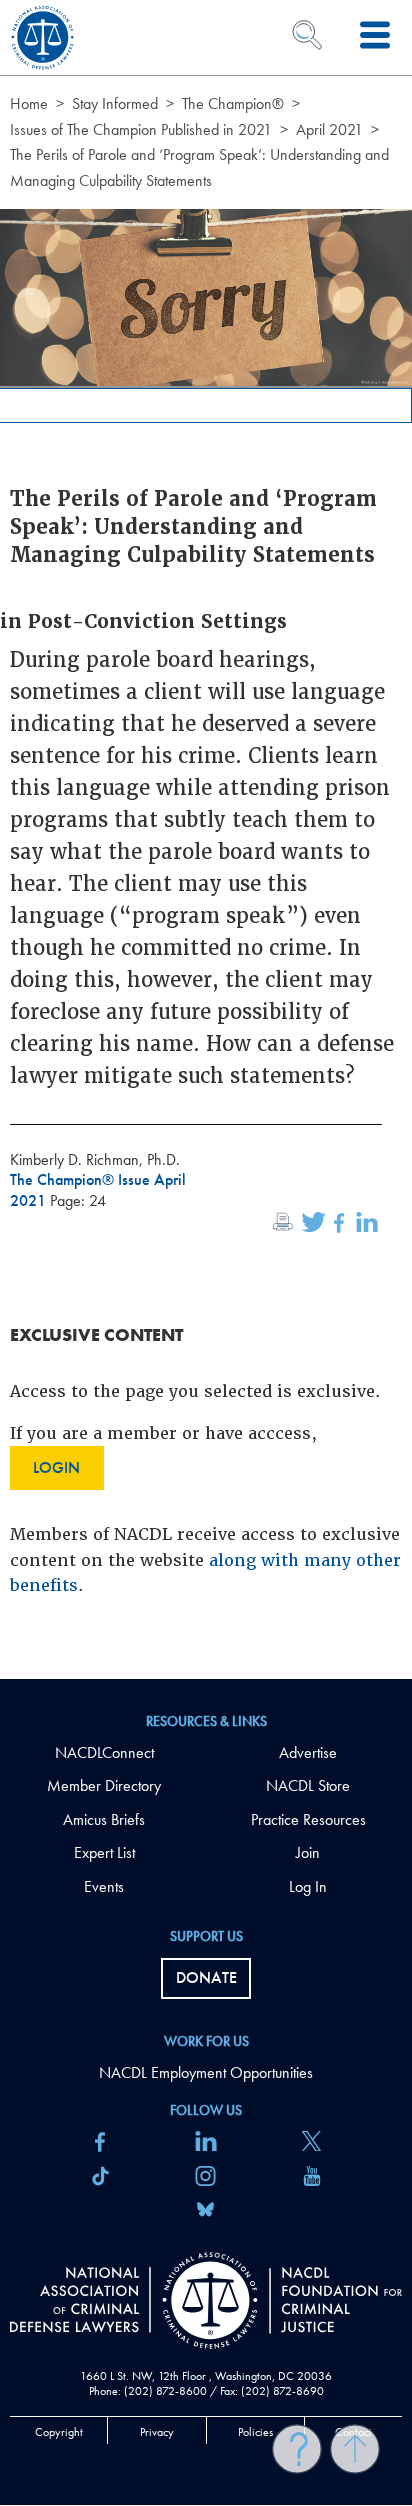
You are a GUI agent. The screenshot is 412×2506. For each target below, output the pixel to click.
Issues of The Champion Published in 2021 (141, 129)
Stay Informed (115, 103)
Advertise (308, 1752)
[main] (206, 839)
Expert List (104, 1852)
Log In (308, 1886)
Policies (255, 2432)
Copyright (59, 2432)
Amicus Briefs (104, 1819)
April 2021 (329, 129)
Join (308, 1852)
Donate (206, 1977)
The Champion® (233, 103)
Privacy (157, 2432)
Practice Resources (308, 1819)
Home (29, 103)
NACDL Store (308, 1785)
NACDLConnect (104, 1752)
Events (104, 1886)
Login (56, 1467)
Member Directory (104, 1785)
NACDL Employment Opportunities (206, 2072)
